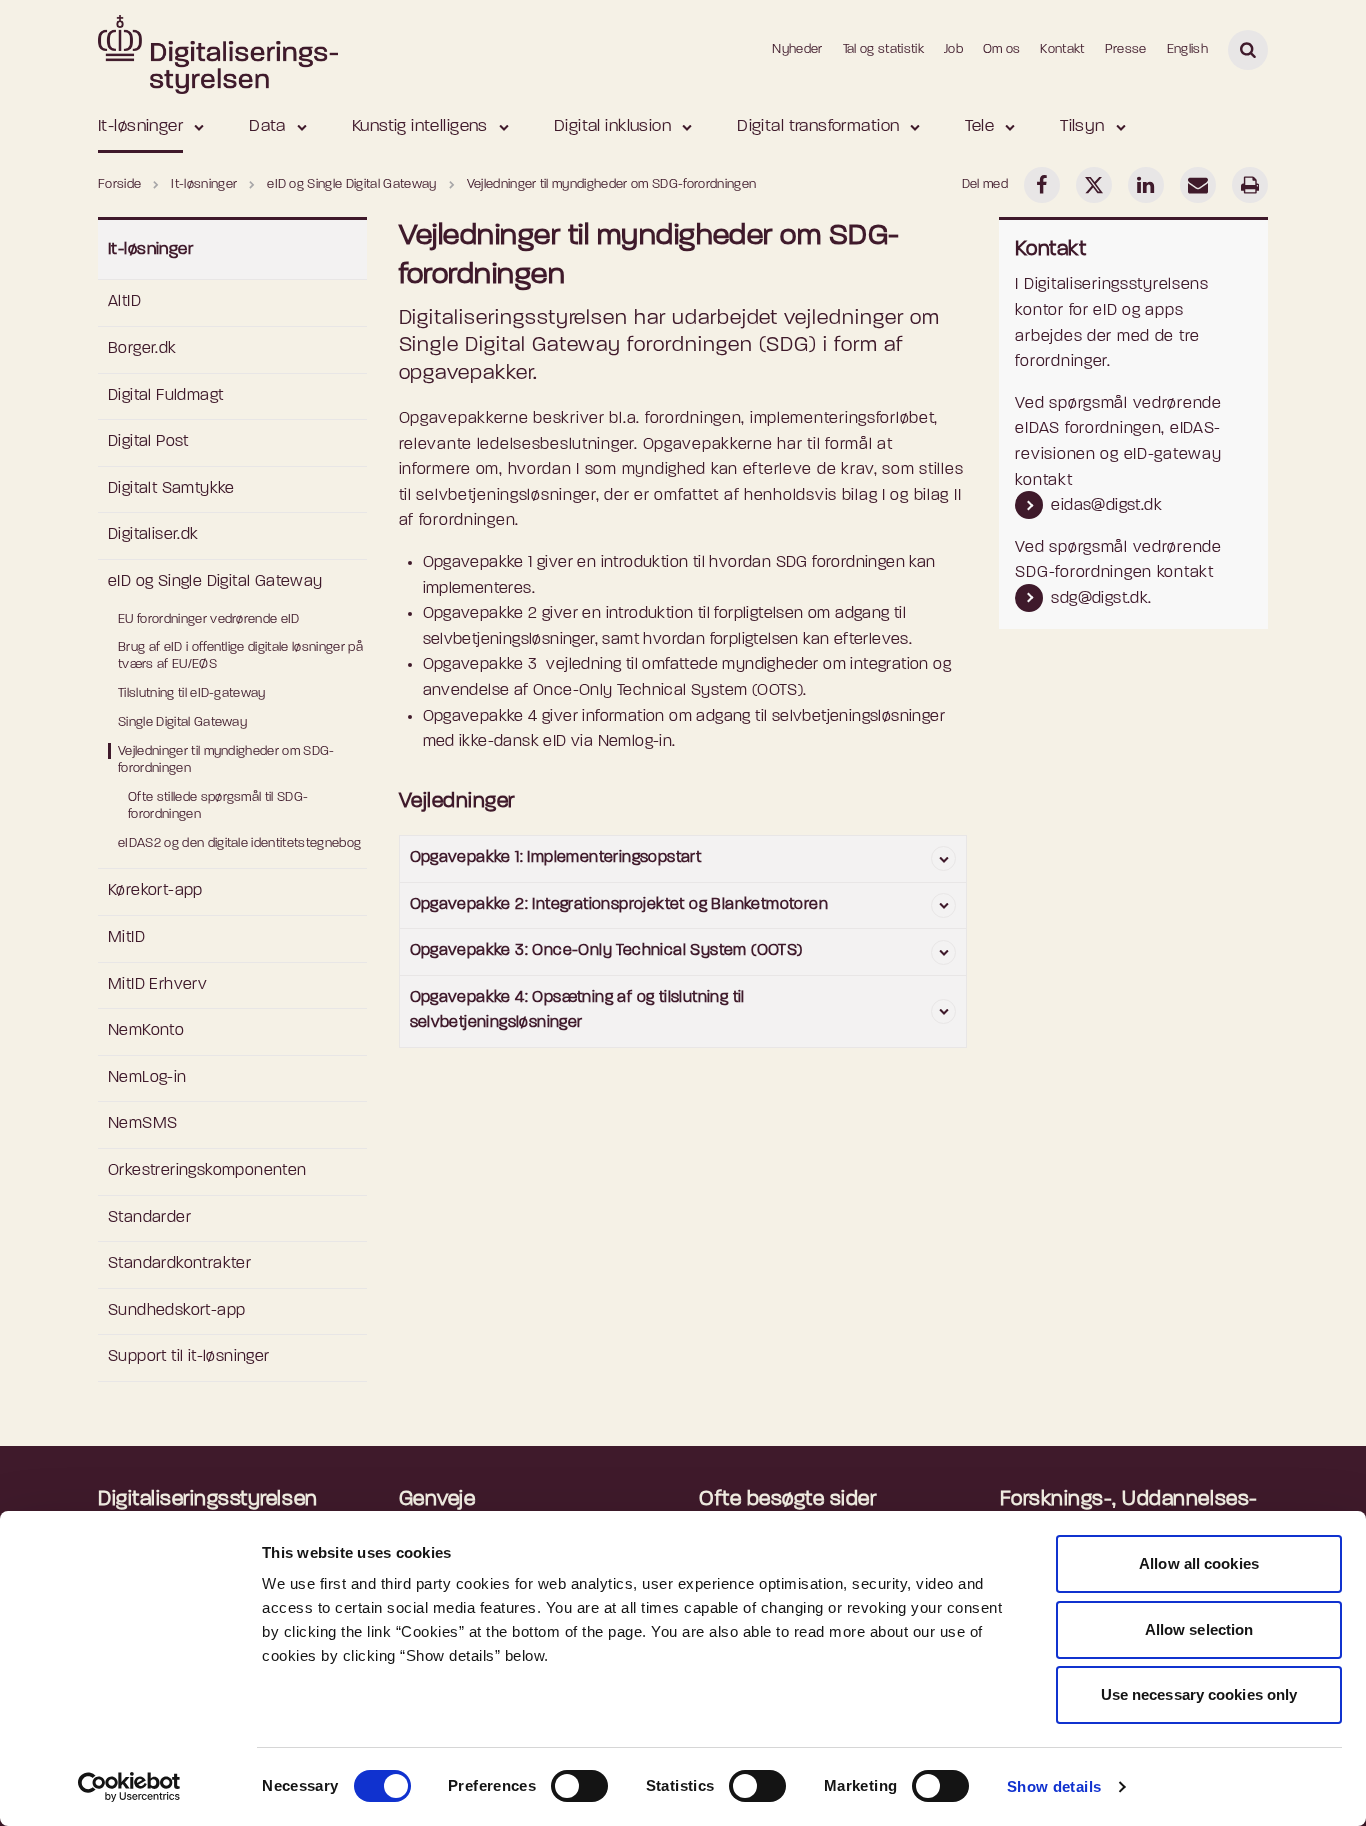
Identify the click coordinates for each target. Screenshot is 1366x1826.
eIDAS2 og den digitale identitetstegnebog (239, 843)
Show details (1054, 1786)
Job (953, 49)
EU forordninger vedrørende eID (209, 619)
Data (267, 126)
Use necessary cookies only (1199, 1694)
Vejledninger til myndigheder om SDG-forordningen (226, 760)
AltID (124, 302)
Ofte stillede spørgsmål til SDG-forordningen (218, 806)
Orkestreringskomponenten (207, 1171)
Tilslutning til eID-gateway (192, 693)
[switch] (579, 1786)
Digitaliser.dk (153, 535)
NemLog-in (147, 1078)
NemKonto (146, 1031)
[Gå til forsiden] (218, 49)
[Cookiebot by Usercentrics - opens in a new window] (129, 1787)
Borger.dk (142, 349)
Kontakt (1062, 49)
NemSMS (142, 1124)
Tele (979, 126)
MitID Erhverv (157, 985)
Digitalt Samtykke (171, 489)
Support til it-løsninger (189, 1357)
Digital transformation (818, 126)
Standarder (149, 1218)
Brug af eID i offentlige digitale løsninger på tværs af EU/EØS (240, 656)
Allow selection (1199, 1629)
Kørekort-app (155, 891)
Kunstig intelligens (420, 126)
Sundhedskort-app (176, 1311)
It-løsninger (140, 126)
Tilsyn (1082, 126)
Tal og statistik (883, 49)
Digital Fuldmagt (165, 396)
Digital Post (148, 442)
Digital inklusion (612, 126)
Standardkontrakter (179, 1264)
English (1187, 49)
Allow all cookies (1199, 1563)
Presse (1126, 49)
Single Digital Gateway (182, 722)
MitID (126, 938)
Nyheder (797, 49)
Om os (1002, 49)
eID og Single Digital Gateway (215, 582)
